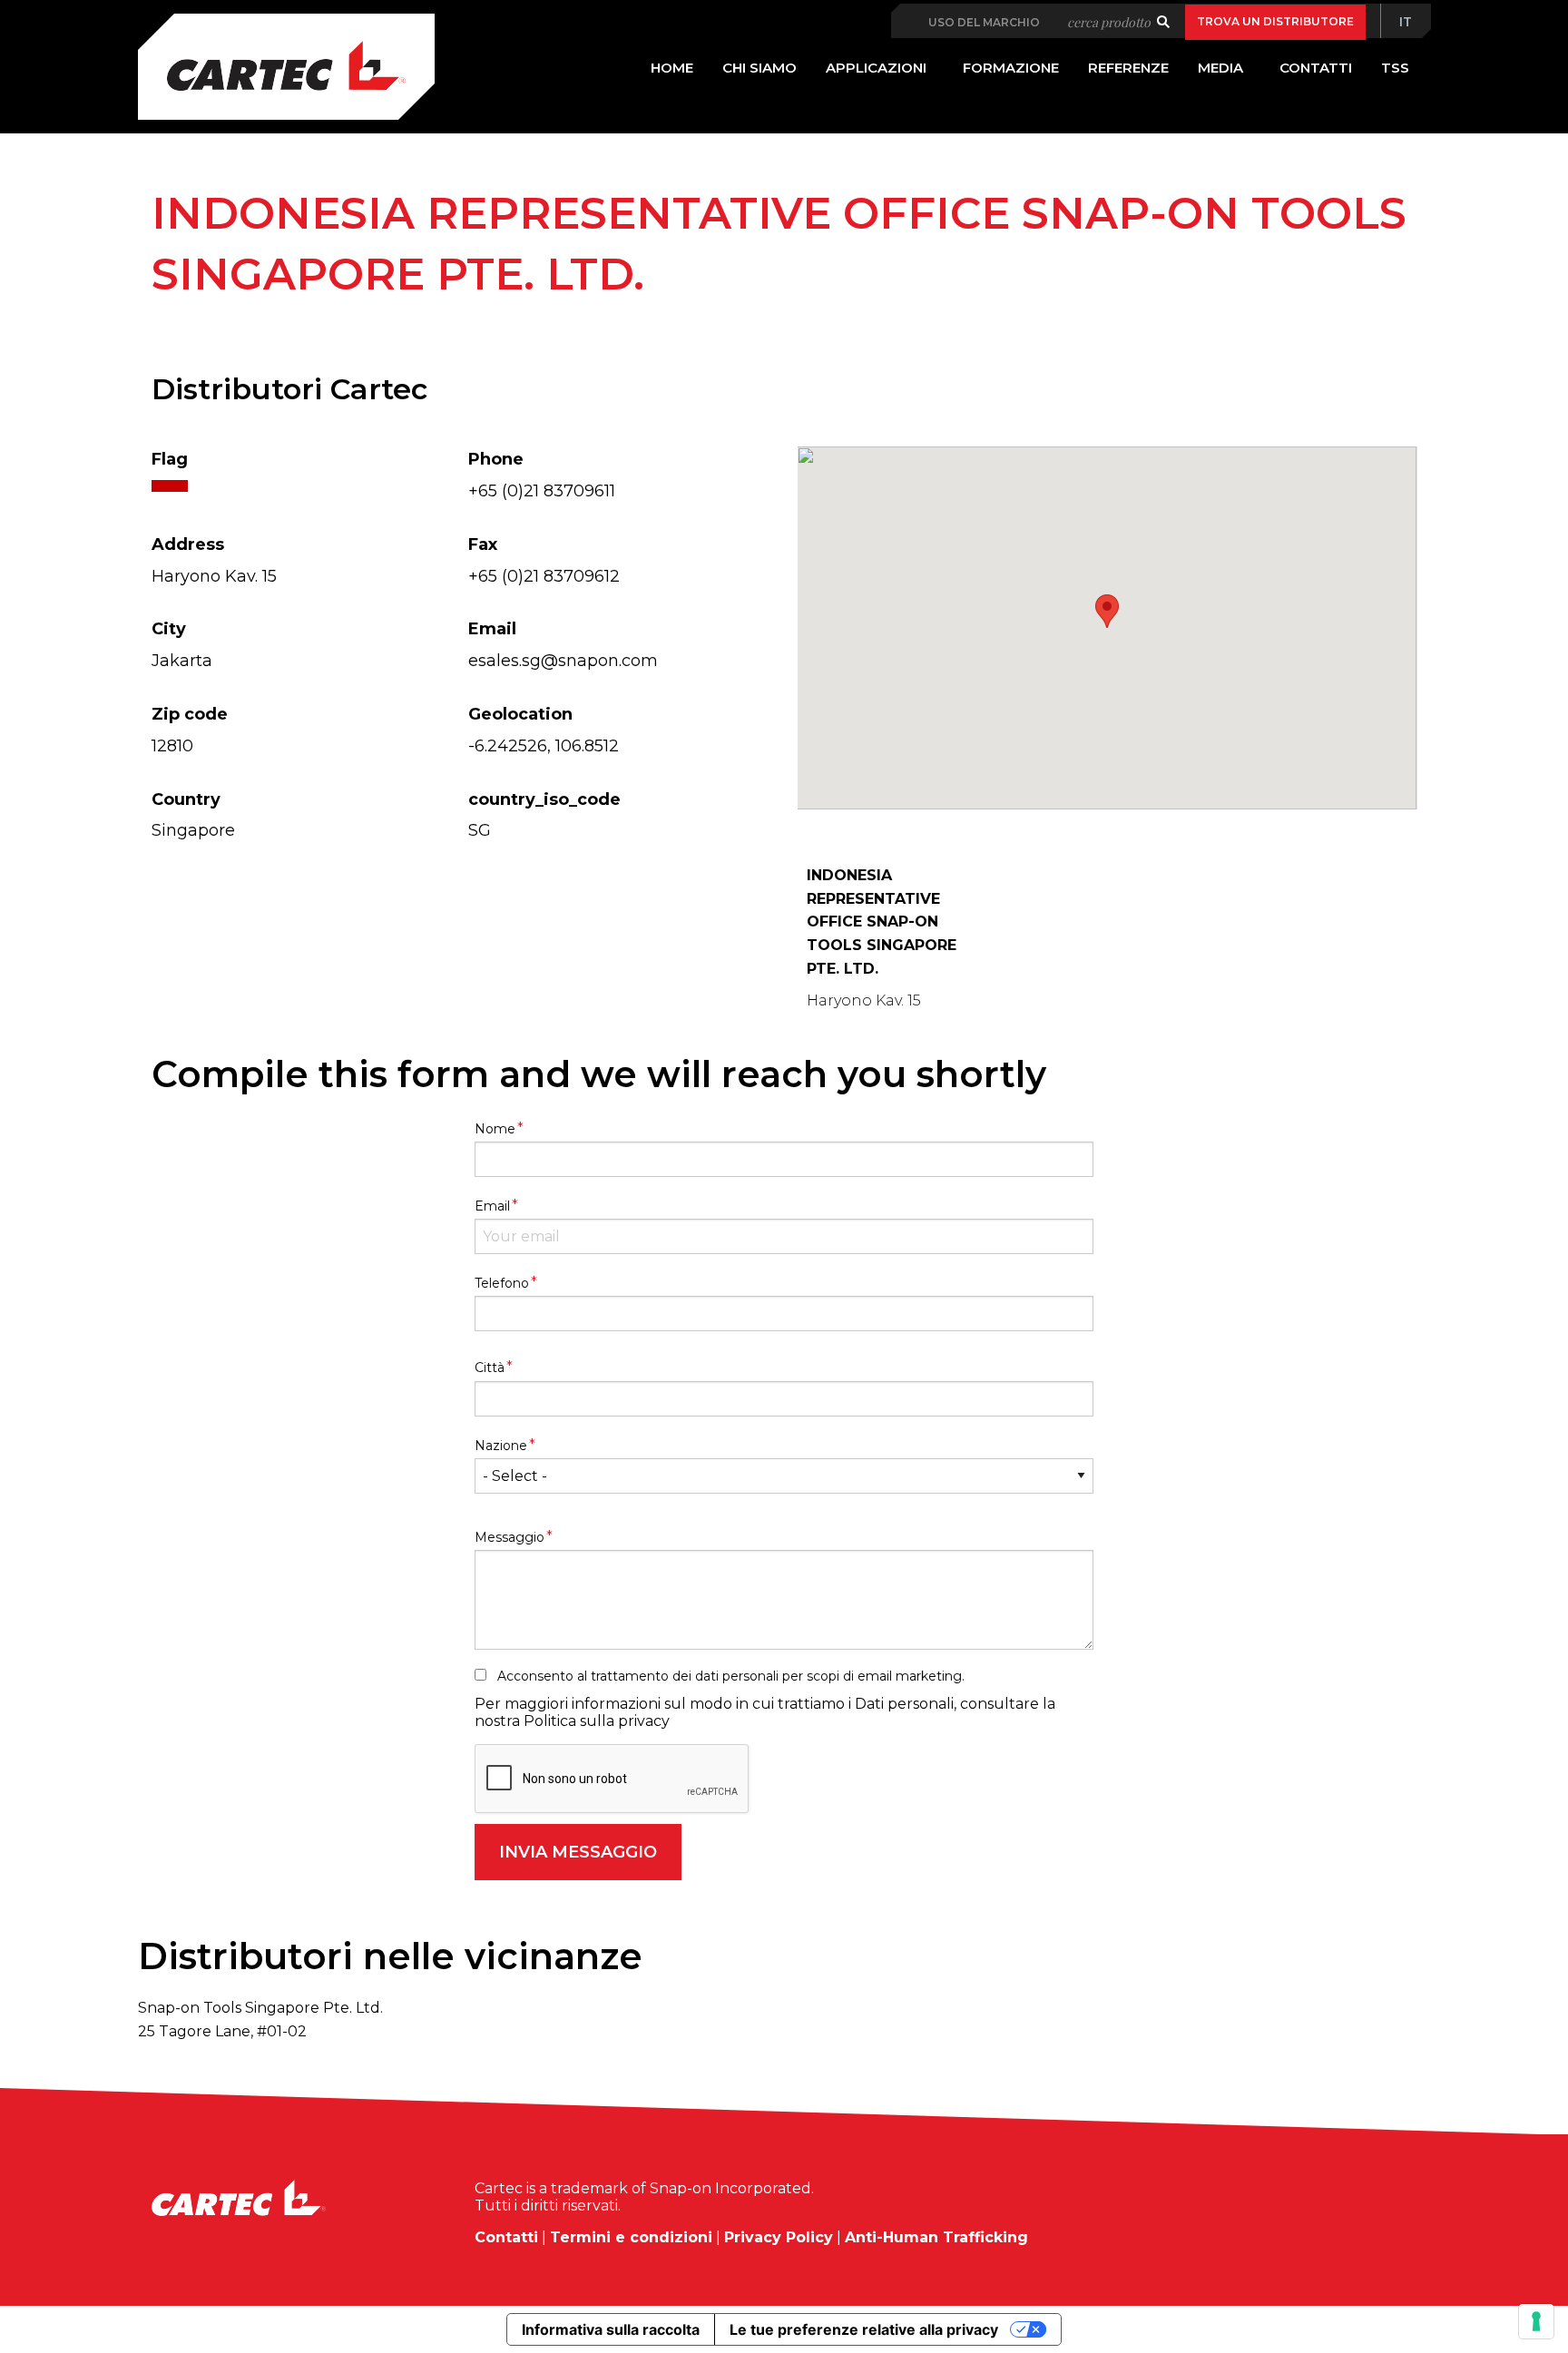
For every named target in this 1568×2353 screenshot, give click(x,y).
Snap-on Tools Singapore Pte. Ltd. (260, 2008)
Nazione (505, 1445)
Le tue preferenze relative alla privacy (864, 2329)
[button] (1107, 611)
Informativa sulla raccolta (611, 2329)
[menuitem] (1406, 22)
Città (494, 1367)
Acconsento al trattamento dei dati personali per (731, 1676)
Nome (499, 1128)
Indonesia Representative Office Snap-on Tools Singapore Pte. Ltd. (882, 922)
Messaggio (514, 1536)
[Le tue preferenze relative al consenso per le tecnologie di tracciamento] (1536, 2321)
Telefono (506, 1282)
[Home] (286, 66)
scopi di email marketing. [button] (886, 1676)
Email (496, 1205)
